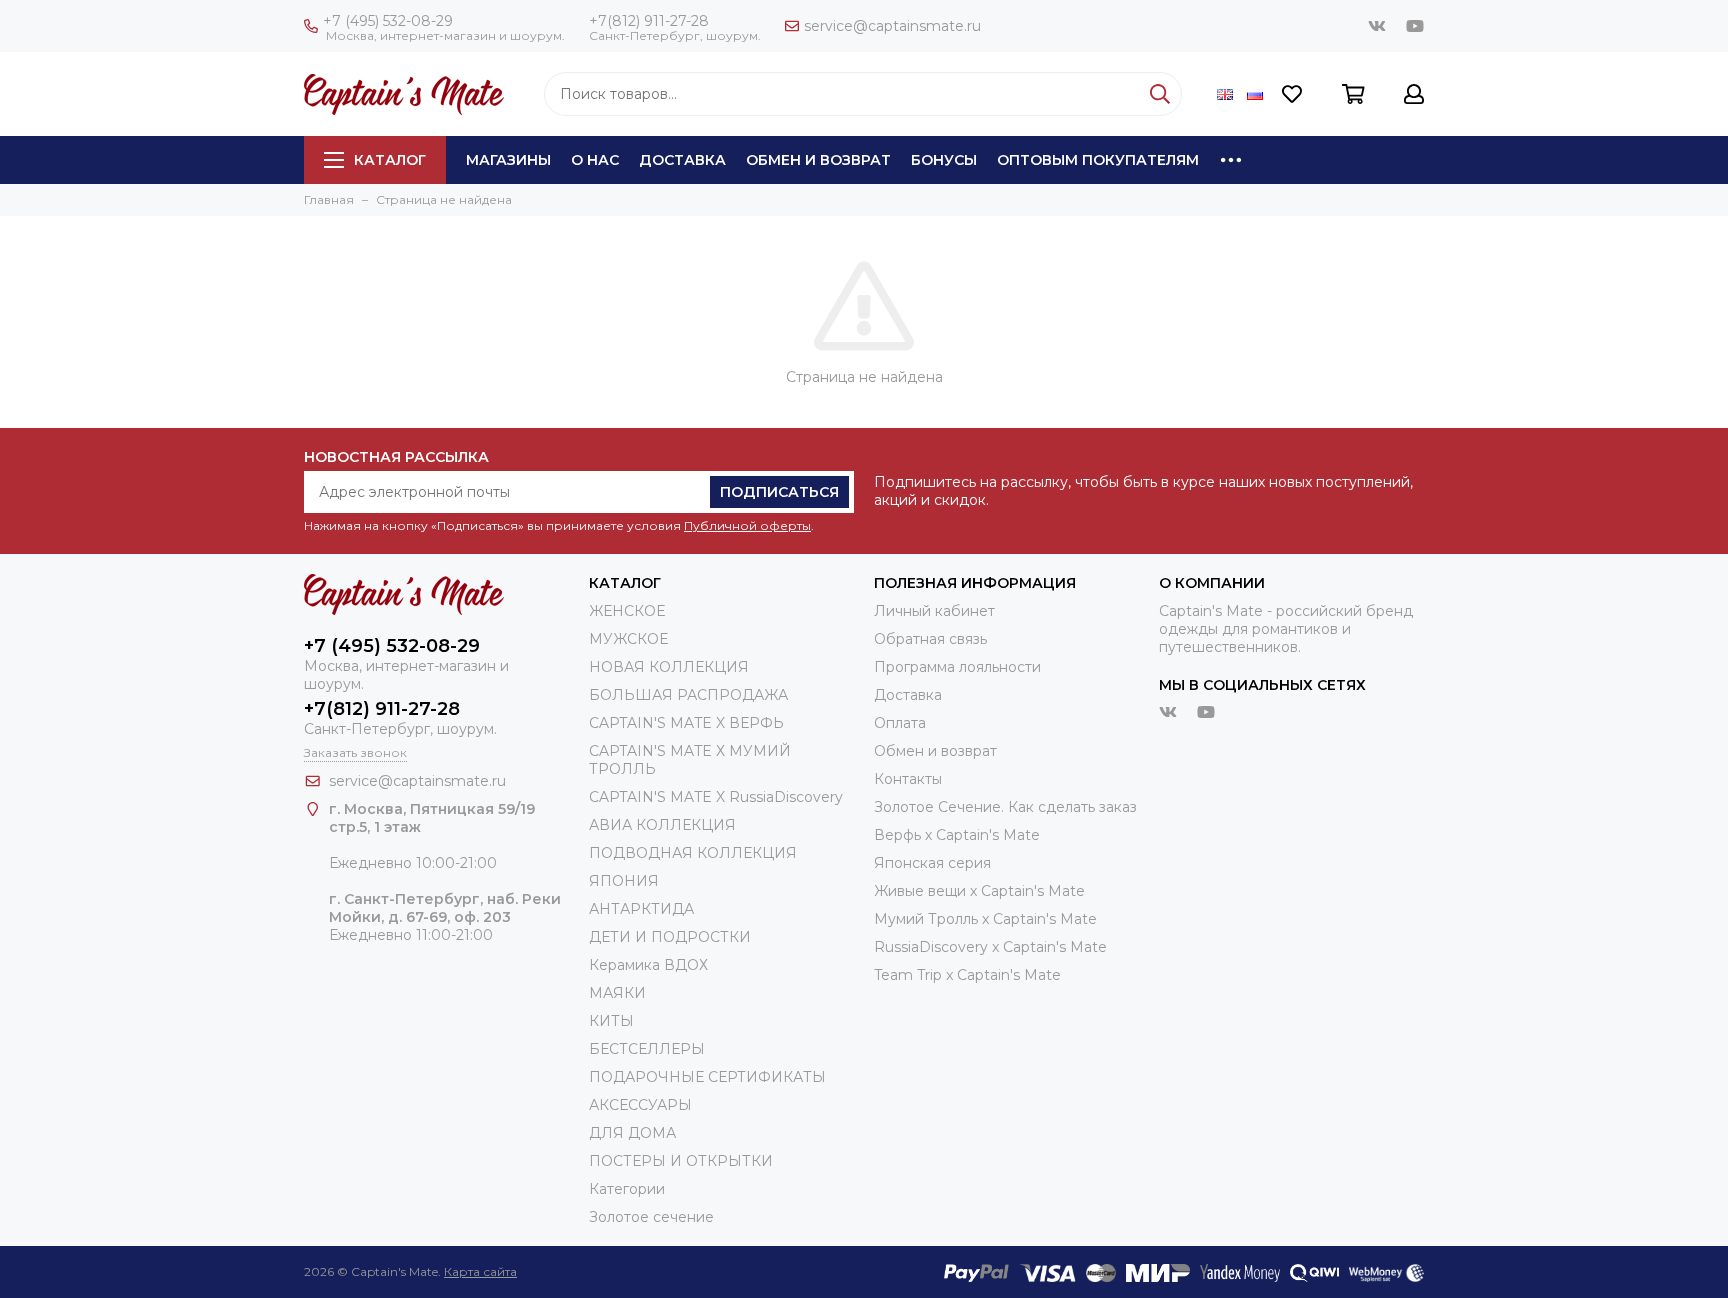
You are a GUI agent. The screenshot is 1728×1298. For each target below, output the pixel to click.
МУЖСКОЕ (628, 639)
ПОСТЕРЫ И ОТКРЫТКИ (681, 1161)
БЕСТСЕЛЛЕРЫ (647, 1049)
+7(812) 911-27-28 (649, 21)
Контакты (908, 779)
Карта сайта (480, 1271)
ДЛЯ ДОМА (632, 1133)
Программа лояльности (957, 667)
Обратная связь (930, 639)
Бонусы (944, 160)
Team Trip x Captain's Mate (967, 975)
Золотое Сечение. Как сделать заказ (1005, 807)
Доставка (682, 160)
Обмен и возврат (818, 160)
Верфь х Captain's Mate (957, 835)
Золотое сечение (651, 1217)
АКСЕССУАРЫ (640, 1105)
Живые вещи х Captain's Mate (979, 891)
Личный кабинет (934, 611)
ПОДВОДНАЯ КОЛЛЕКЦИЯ (693, 853)
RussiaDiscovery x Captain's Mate (990, 947)
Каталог (390, 160)
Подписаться (779, 492)
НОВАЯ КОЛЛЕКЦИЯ (669, 667)
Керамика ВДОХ (648, 965)
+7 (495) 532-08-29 (388, 21)
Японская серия (932, 863)
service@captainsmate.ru (892, 26)
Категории (627, 1189)
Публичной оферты (747, 525)
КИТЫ (611, 1021)
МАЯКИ (617, 993)
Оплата (900, 723)
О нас (595, 160)
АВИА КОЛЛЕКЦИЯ (662, 825)
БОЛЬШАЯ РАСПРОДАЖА (688, 695)
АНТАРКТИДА (641, 909)
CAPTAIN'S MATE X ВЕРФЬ (686, 723)
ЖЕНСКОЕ (627, 611)
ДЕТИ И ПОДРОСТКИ (670, 937)
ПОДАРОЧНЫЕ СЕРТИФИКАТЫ (707, 1077)
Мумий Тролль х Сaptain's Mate (985, 919)
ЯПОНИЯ (624, 881)
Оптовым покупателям (1098, 160)
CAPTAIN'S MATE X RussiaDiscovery (716, 797)
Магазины (508, 160)
